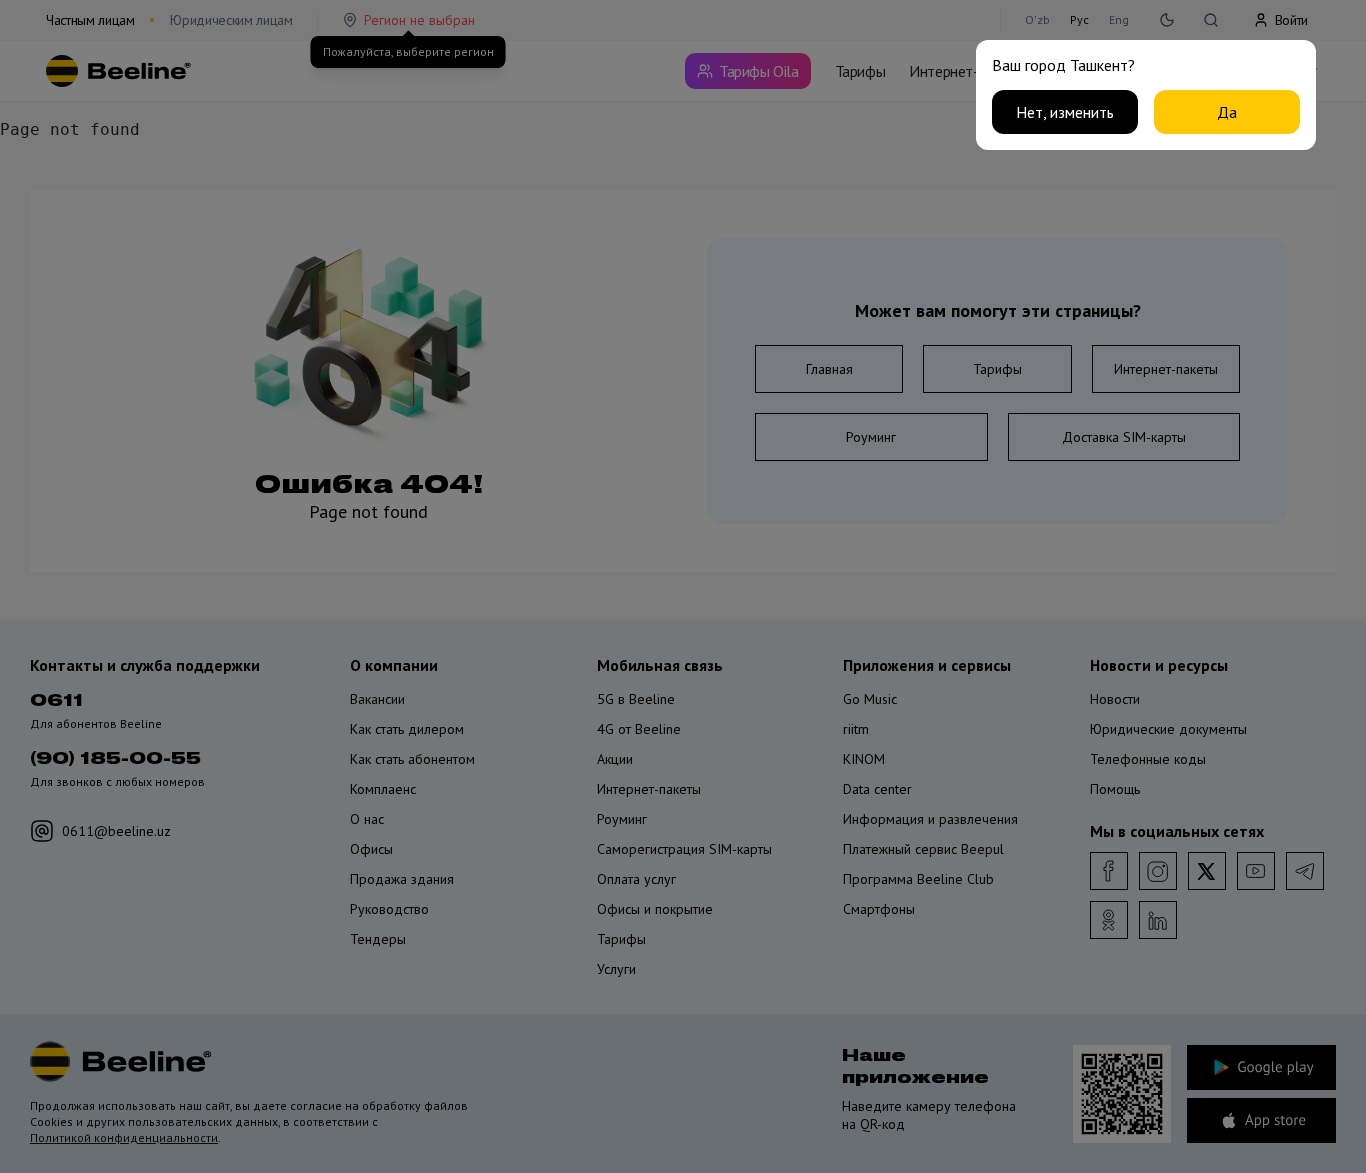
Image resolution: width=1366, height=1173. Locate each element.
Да (1227, 112)
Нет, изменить (1065, 112)
